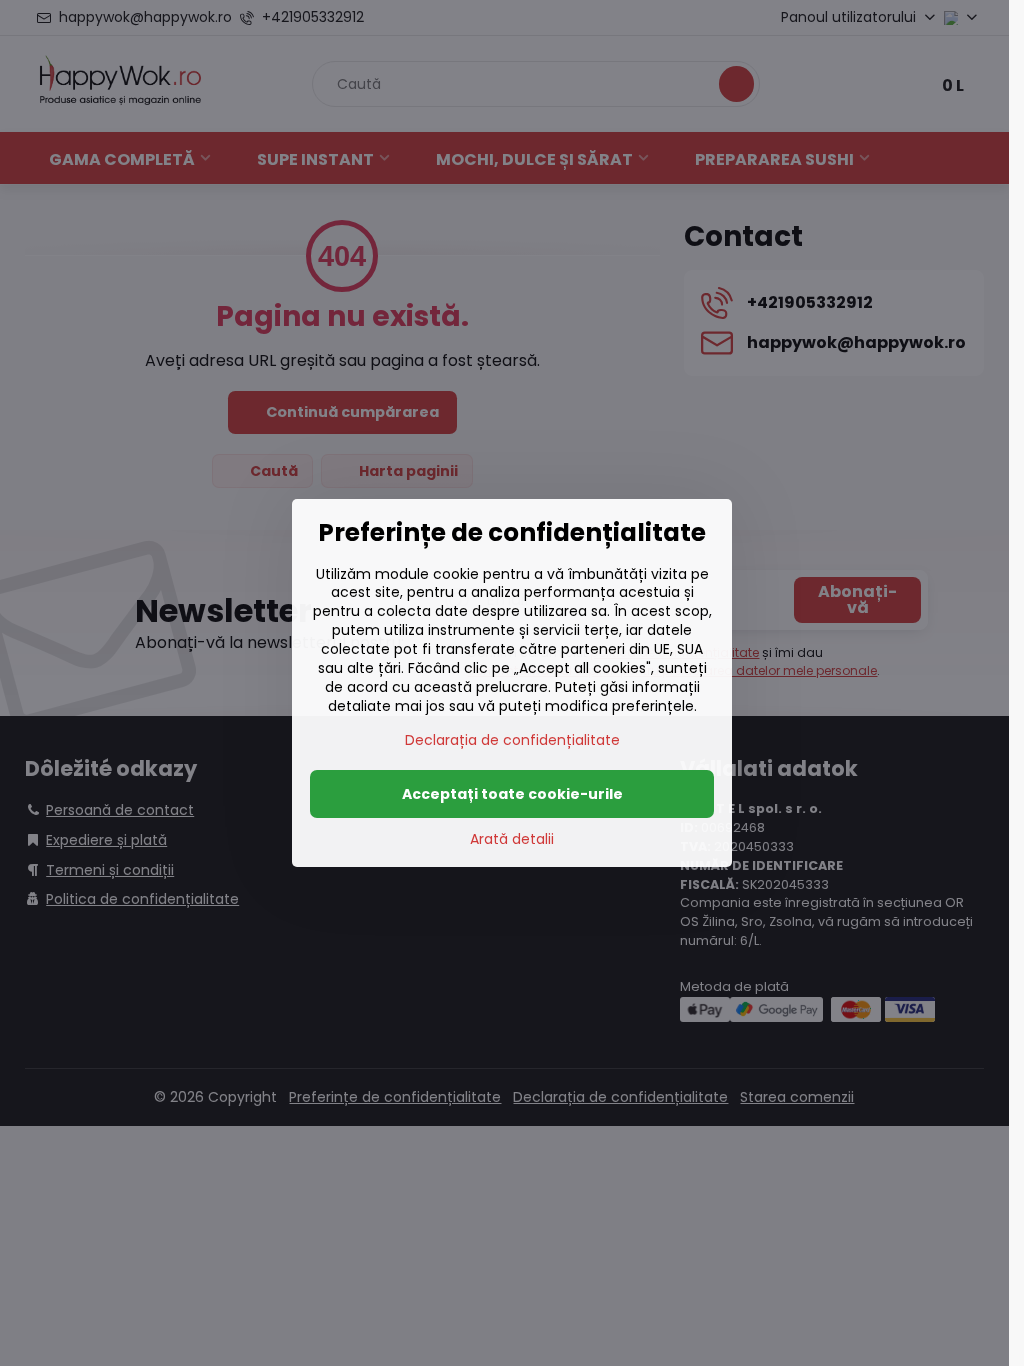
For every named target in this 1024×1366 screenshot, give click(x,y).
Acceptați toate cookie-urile (512, 794)
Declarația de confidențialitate (512, 740)
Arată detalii (512, 839)
